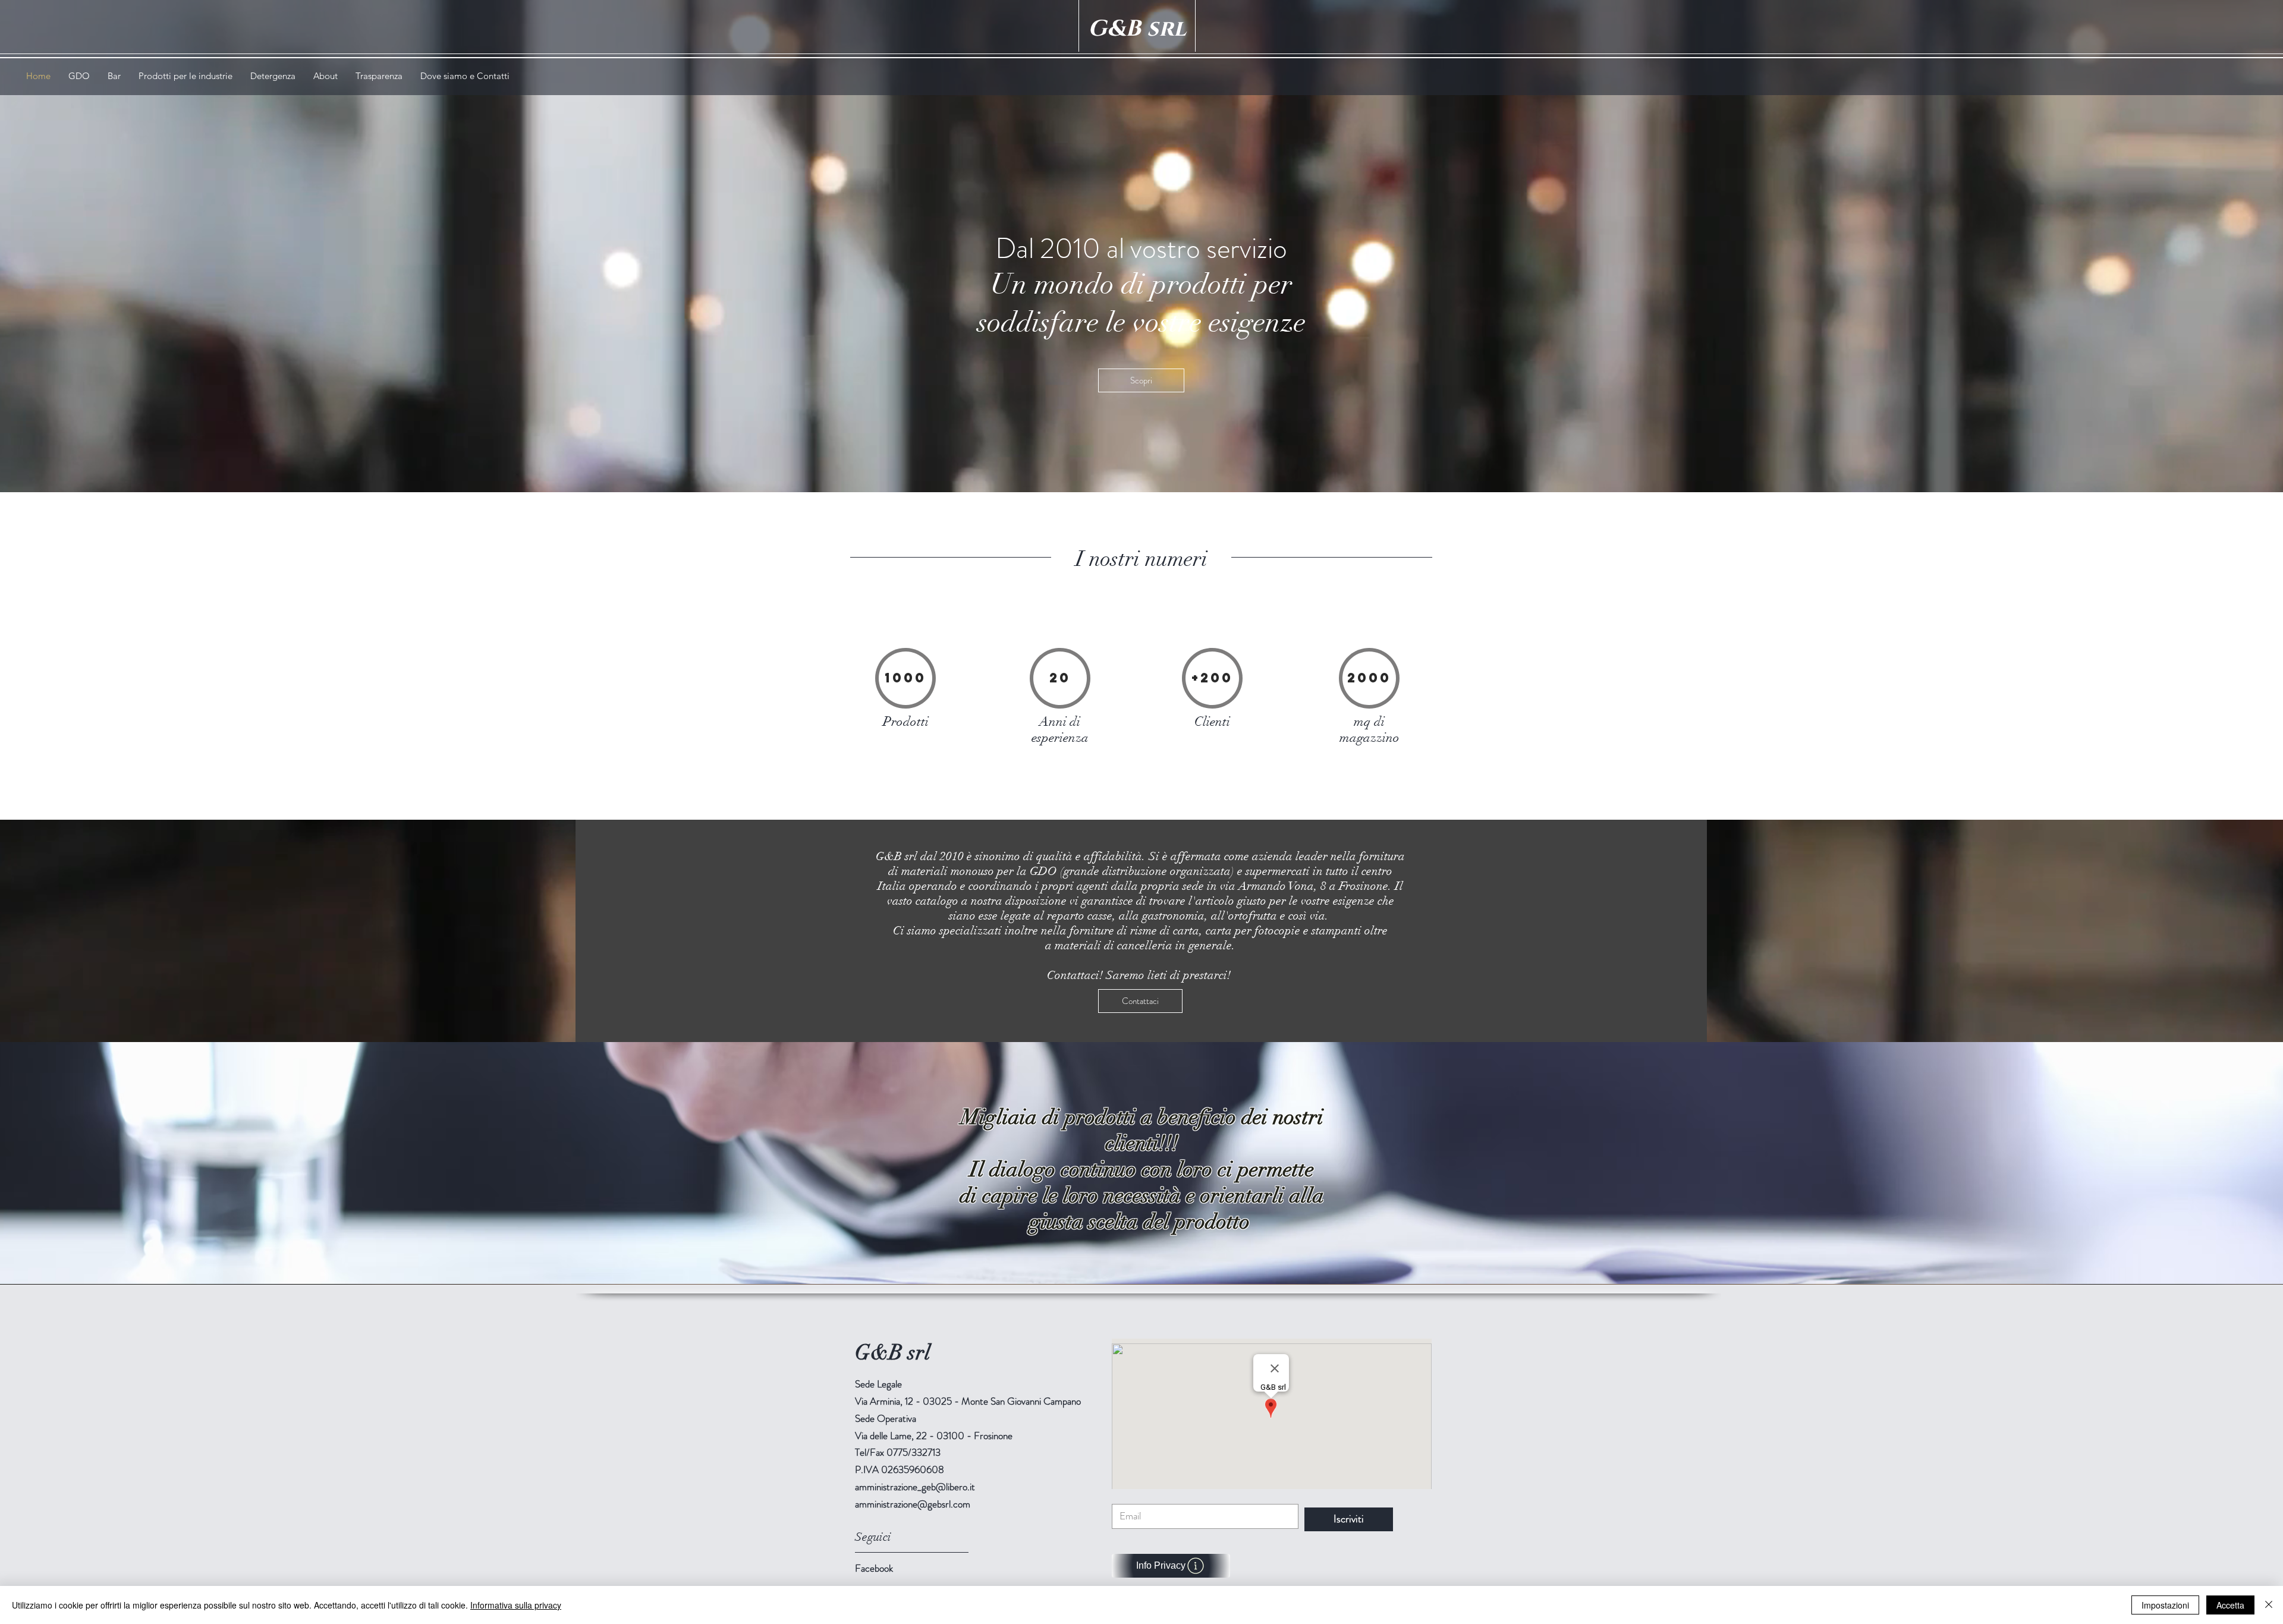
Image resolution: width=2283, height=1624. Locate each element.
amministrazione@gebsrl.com (913, 1504)
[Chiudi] (2269, 1605)
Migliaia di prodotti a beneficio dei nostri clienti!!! (1142, 1130)
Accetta (2230, 1605)
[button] (185, 76)
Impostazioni (2165, 1605)
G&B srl (1137, 29)
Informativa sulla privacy (516, 1605)
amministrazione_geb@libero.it (915, 1487)
